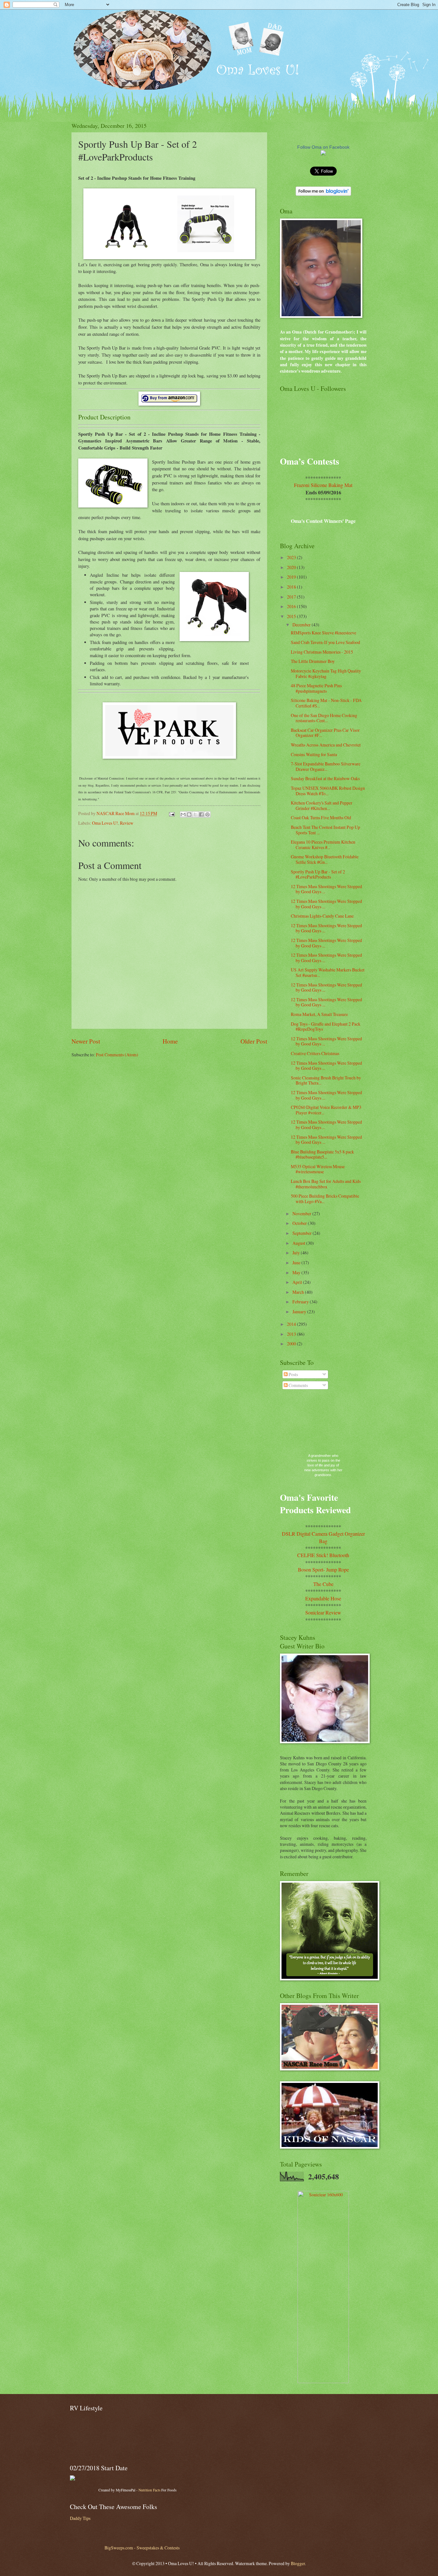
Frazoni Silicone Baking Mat (323, 485)
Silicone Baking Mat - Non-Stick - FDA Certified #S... (326, 703)
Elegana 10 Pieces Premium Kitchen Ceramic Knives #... (323, 845)
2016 (292, 606)
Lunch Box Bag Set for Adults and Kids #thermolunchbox (326, 1184)
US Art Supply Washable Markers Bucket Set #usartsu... (328, 972)
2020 (292, 567)
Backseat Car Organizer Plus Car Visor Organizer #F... (325, 733)
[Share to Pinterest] (207, 814)
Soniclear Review (323, 1612)
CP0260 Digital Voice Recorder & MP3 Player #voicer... (326, 1110)
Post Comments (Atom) (117, 1055)
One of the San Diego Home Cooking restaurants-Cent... (324, 718)
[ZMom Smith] (323, 154)
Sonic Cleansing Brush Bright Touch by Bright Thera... (326, 1080)
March (299, 1292)
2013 (292, 1334)
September (303, 1233)
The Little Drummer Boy (313, 661)
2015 (292, 616)
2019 (292, 577)
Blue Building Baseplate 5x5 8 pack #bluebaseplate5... (322, 1154)
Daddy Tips (80, 2518)
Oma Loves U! (105, 823)
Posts (293, 1374)
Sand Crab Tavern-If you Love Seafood (325, 642)
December (302, 625)
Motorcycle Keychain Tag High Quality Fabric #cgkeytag (326, 673)
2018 (292, 587)
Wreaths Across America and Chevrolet (326, 745)
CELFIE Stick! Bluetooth (323, 1555)
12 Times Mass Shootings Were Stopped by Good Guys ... (326, 889)
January (300, 1312)
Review (127, 823)
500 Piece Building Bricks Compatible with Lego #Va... (325, 1199)
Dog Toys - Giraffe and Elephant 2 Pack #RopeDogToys (326, 1027)
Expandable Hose (323, 1598)
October (300, 1223)
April (298, 1282)
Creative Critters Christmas (315, 1053)
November (302, 1214)
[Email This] (183, 814)
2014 (292, 1324)
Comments (298, 1385)
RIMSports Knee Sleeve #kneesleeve (324, 633)
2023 (292, 557)
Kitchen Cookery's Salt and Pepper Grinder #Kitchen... (322, 805)
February (301, 1302)
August (299, 1243)
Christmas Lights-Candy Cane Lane (322, 916)
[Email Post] (172, 813)
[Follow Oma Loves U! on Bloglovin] (323, 194)
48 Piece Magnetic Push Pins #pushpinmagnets (316, 688)
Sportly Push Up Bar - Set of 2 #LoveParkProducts (318, 874)
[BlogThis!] (189, 814)
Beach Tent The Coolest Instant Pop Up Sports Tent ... (325, 830)
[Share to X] (195, 814)
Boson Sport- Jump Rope (323, 1569)
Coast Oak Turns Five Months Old (321, 817)
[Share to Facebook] (201, 814)
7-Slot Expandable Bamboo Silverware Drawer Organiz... (326, 766)
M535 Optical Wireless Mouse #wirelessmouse (318, 1169)
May (297, 1272)
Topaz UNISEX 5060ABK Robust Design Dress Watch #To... (328, 791)
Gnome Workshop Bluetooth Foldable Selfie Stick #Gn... (325, 859)
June (297, 1263)
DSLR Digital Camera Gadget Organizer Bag (323, 1537)
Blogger (298, 2563)
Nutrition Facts (149, 2490)
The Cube (323, 1584)
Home (170, 1041)
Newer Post (86, 1041)
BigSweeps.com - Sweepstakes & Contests (142, 2548)
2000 (292, 1344)
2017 (292, 597)
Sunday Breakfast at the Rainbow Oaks (325, 778)
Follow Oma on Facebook (323, 147)
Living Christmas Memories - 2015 (322, 652)
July (297, 1253)
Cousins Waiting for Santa (314, 754)
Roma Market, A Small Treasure (319, 1014)
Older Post (254, 1041)
